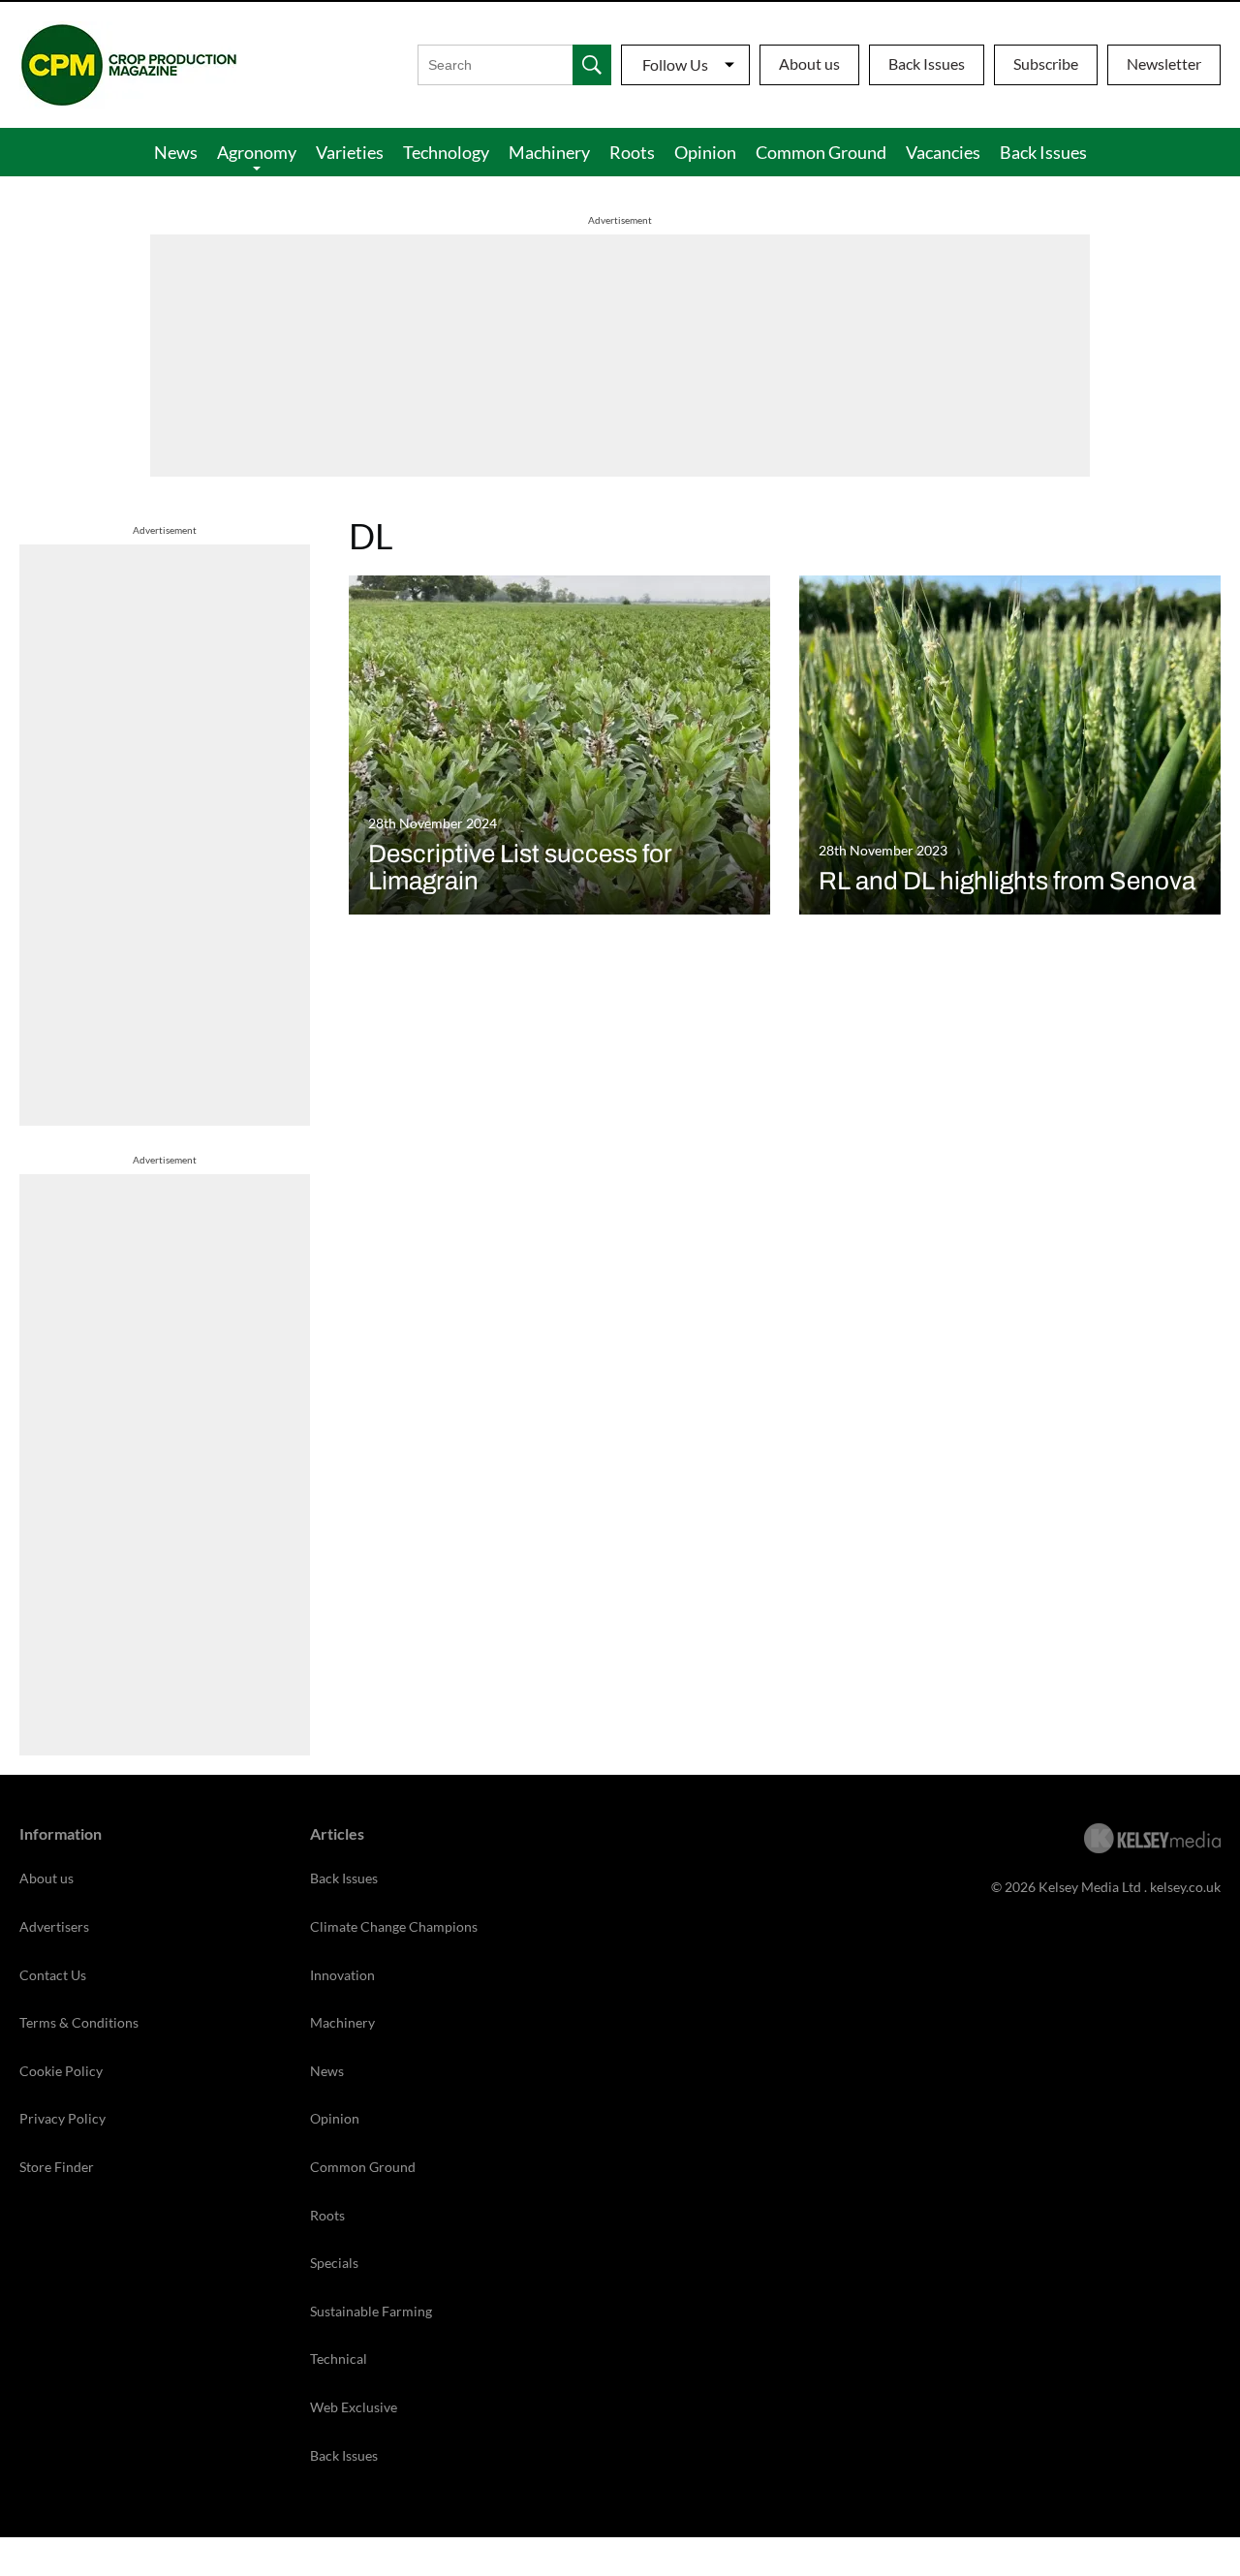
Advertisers (54, 1926)
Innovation (342, 1975)
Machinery (549, 152)
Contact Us (53, 1975)
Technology (446, 152)
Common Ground (821, 152)
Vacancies (943, 152)
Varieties (350, 152)
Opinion (705, 152)
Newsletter (1164, 63)
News (176, 152)
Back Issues (927, 63)
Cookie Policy (61, 2071)
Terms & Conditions (79, 2022)
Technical (339, 2359)
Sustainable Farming (371, 2311)
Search (592, 65)
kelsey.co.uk (1185, 1887)
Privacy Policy (62, 2118)
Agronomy (257, 152)
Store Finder (57, 2167)
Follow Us (675, 64)
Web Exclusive (354, 2407)
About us (809, 63)
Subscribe (1046, 63)
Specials (334, 2263)
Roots (632, 152)
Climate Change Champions (394, 1926)
